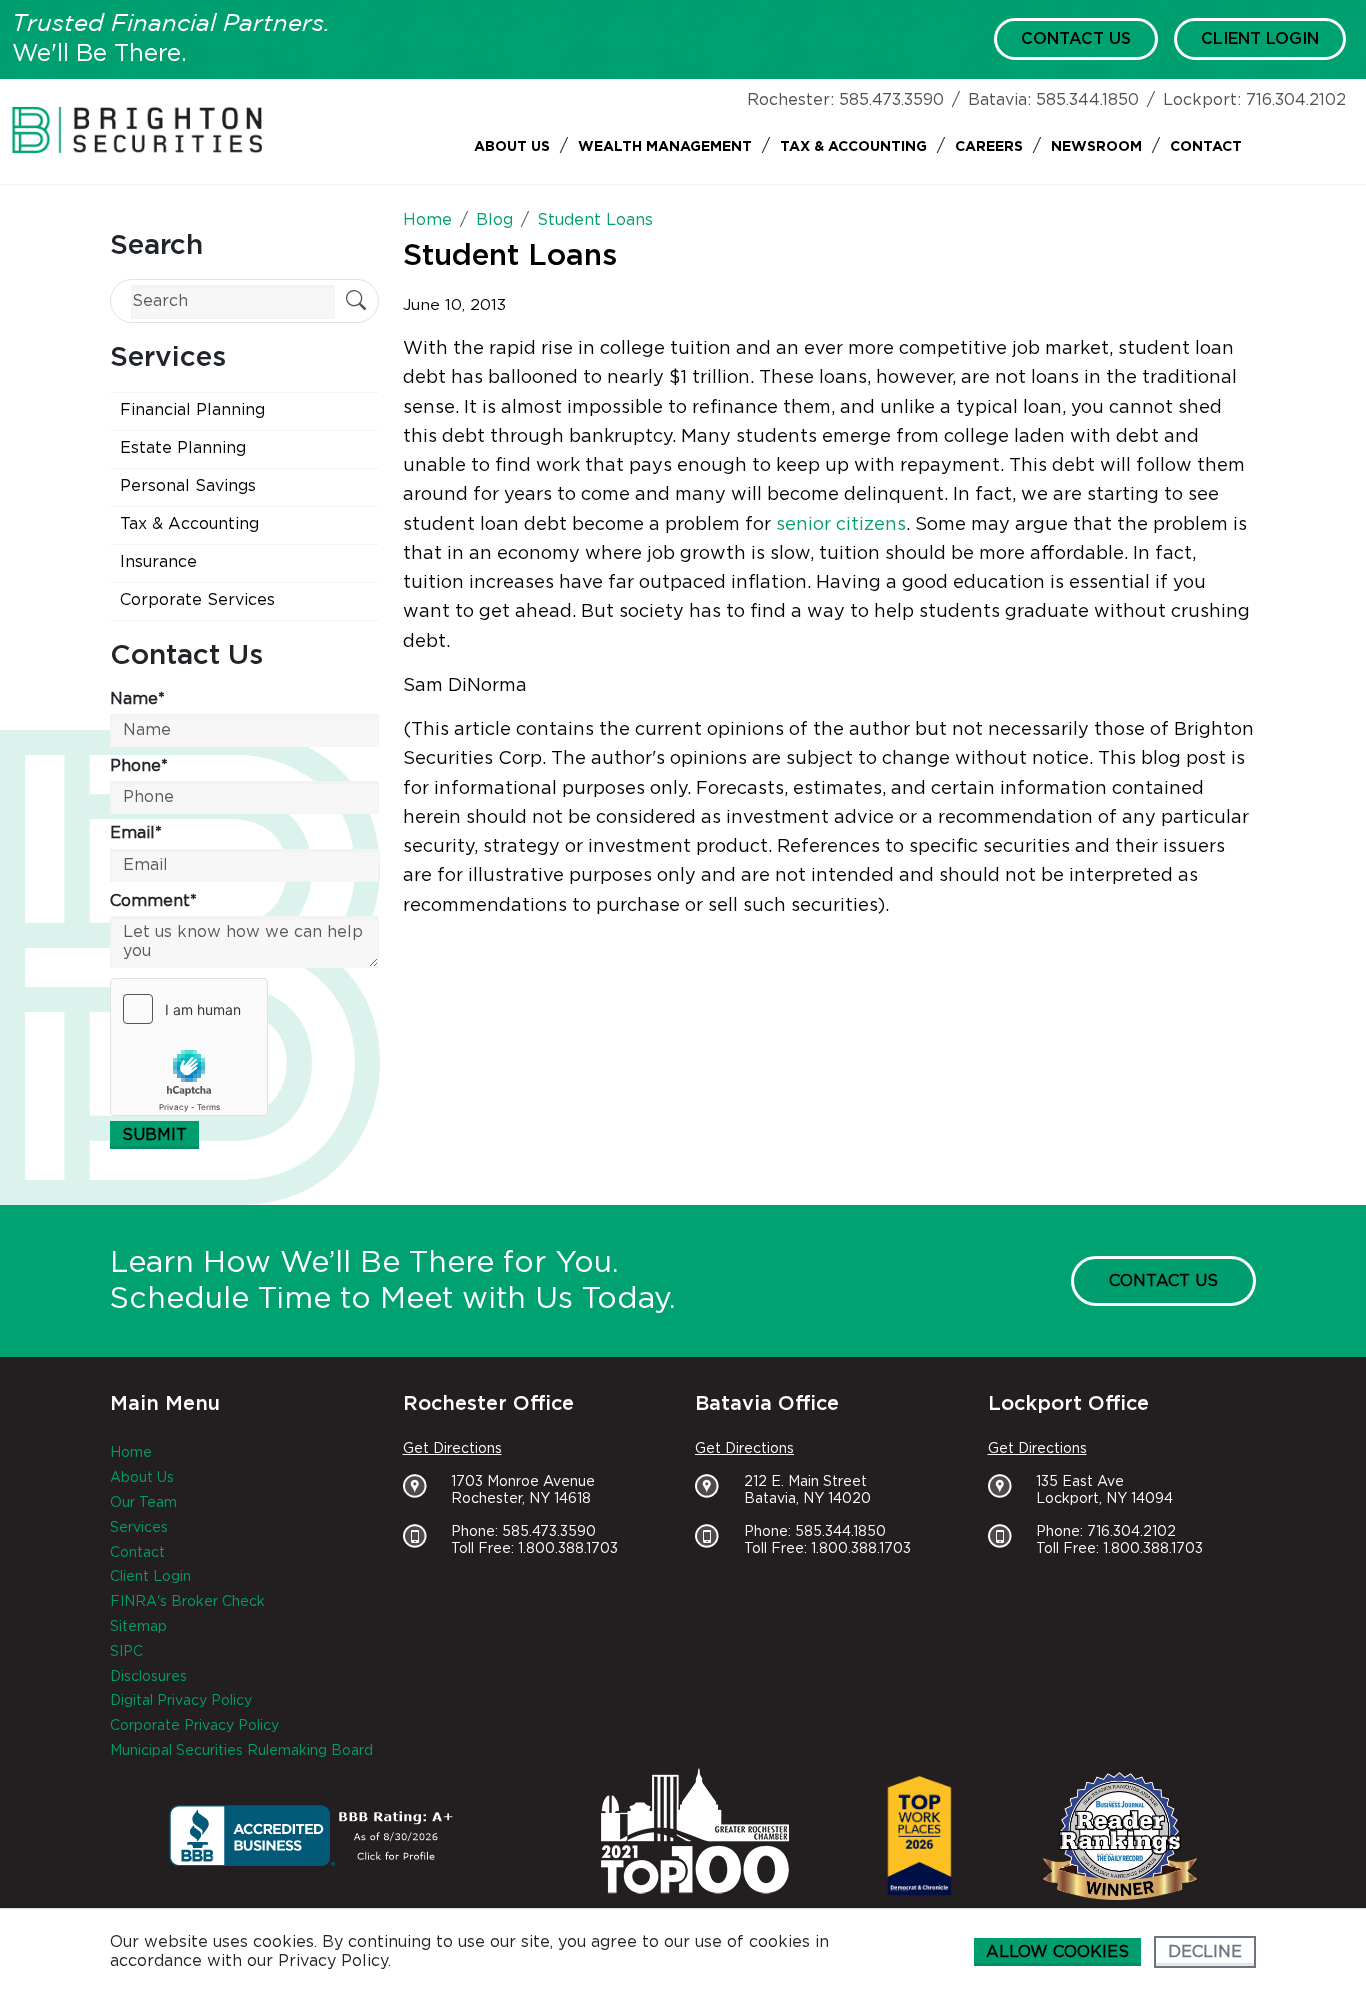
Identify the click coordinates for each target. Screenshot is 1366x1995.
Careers (989, 147)
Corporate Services (197, 600)
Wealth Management (665, 147)
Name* (137, 699)
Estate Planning (183, 448)
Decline (1205, 1952)
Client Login (1260, 39)
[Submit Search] (356, 302)
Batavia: (999, 100)
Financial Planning (192, 410)
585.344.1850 (1087, 100)
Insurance (158, 562)
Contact (1206, 147)
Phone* (139, 766)
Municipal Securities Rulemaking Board (241, 1751)
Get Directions (452, 1449)
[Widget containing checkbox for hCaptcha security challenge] (189, 1047)
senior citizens (841, 525)
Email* (136, 833)
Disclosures (148, 1677)
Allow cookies (1057, 1952)
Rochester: (790, 100)
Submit (154, 1135)
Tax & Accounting (853, 147)
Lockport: (1202, 100)
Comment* (153, 901)
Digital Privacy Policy (181, 1701)
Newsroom (1096, 147)
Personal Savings (188, 486)
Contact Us (1076, 39)
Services (139, 1528)
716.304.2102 (1296, 100)
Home (131, 1453)
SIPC (126, 1652)
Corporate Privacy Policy (194, 1726)
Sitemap (138, 1627)
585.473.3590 (891, 100)
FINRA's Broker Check (187, 1602)
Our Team (143, 1503)
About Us (512, 147)
